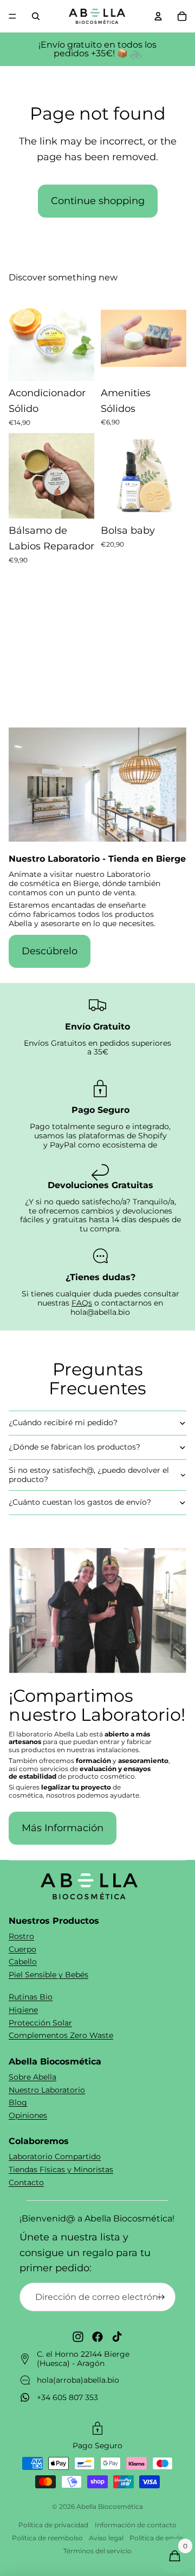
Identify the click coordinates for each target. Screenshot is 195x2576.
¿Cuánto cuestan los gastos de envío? (80, 1502)
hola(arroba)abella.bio (78, 2380)
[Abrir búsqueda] (36, 16)
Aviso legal (106, 2538)
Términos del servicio (97, 2551)
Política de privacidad (53, 2525)
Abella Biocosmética (110, 2506)
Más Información (63, 1828)
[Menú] (12, 16)
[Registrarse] (161, 2297)
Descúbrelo (50, 951)
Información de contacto (136, 2525)
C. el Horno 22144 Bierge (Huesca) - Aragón (83, 2359)
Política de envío (156, 2538)
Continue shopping (98, 201)
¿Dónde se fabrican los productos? (74, 1447)
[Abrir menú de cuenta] (158, 16)
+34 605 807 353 (67, 2397)
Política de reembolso (47, 2538)
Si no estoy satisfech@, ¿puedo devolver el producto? (89, 1475)
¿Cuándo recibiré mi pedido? (63, 1423)
